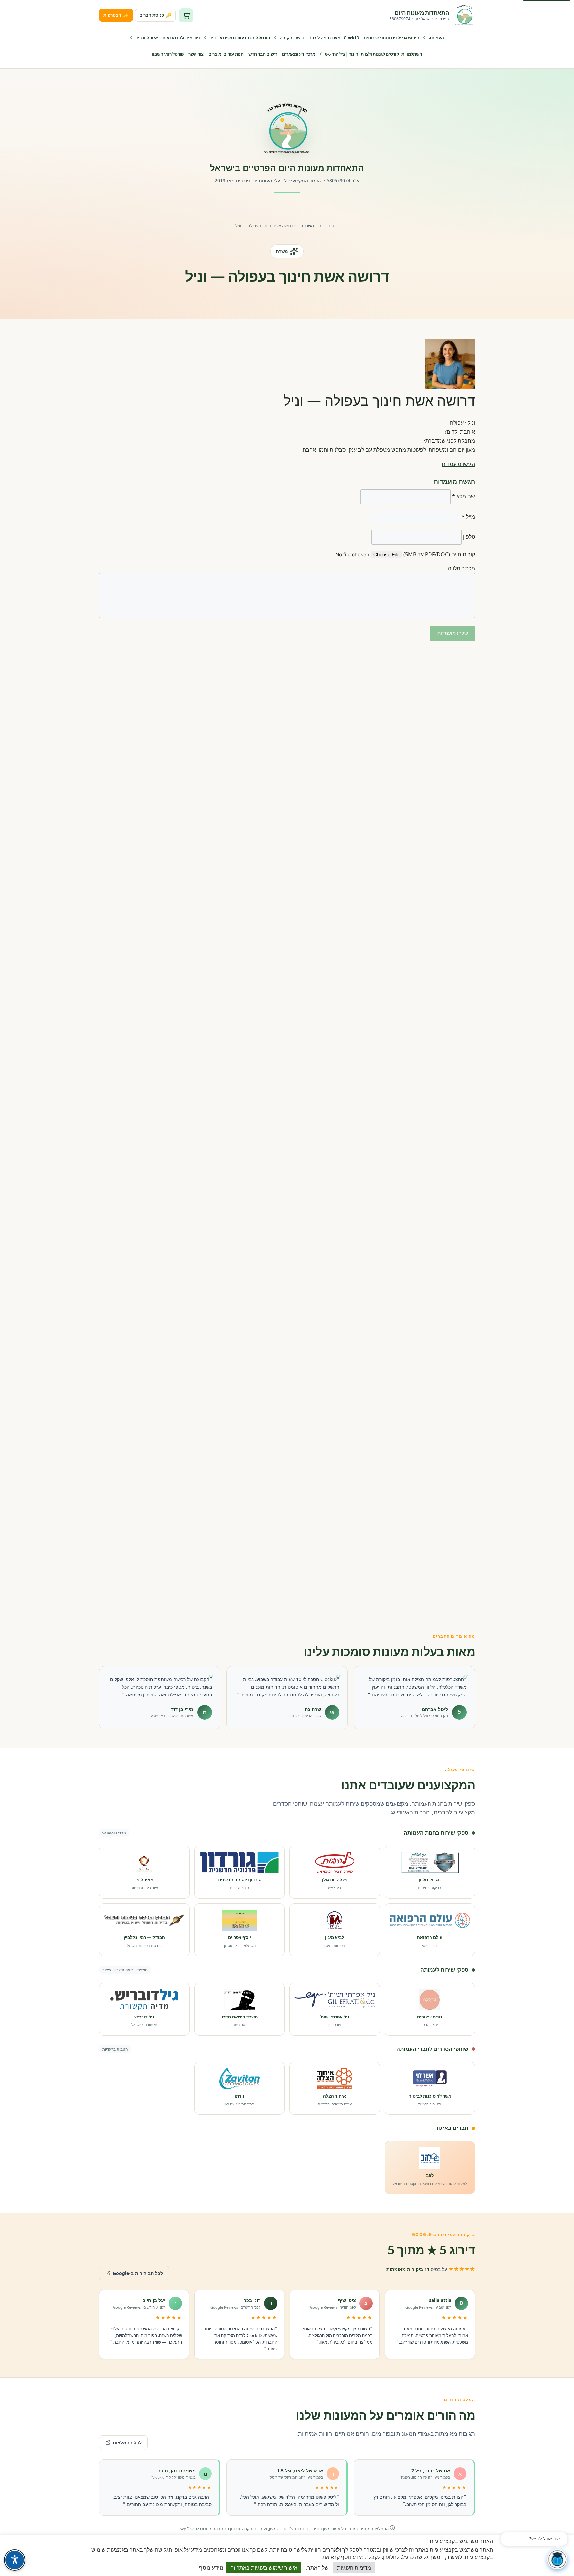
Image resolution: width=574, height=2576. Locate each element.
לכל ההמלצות (127, 2442)
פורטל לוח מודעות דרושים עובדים (240, 38)
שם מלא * (464, 496)
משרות (308, 226)
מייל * (468, 517)
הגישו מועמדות (458, 464)
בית (331, 226)
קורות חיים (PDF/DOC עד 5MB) (439, 554)
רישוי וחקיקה (292, 38)
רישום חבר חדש (263, 54)
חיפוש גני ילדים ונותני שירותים (391, 38)
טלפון (469, 537)
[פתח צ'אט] (557, 2559)
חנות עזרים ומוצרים (226, 54)
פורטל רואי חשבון (168, 54)
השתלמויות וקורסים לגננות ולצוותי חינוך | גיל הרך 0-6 (373, 54)
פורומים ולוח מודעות (181, 38)
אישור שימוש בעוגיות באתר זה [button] (264, 2568)
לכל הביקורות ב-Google (131, 2271)
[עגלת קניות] (186, 15)
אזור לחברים (147, 38)
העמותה (436, 38)
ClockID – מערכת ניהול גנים (334, 38)
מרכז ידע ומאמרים (299, 54)
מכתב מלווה (462, 568)
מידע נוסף (211, 2568)
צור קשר (196, 54)
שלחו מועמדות (453, 633)
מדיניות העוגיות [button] (354, 2568)
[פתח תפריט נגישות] (15, 2560)
